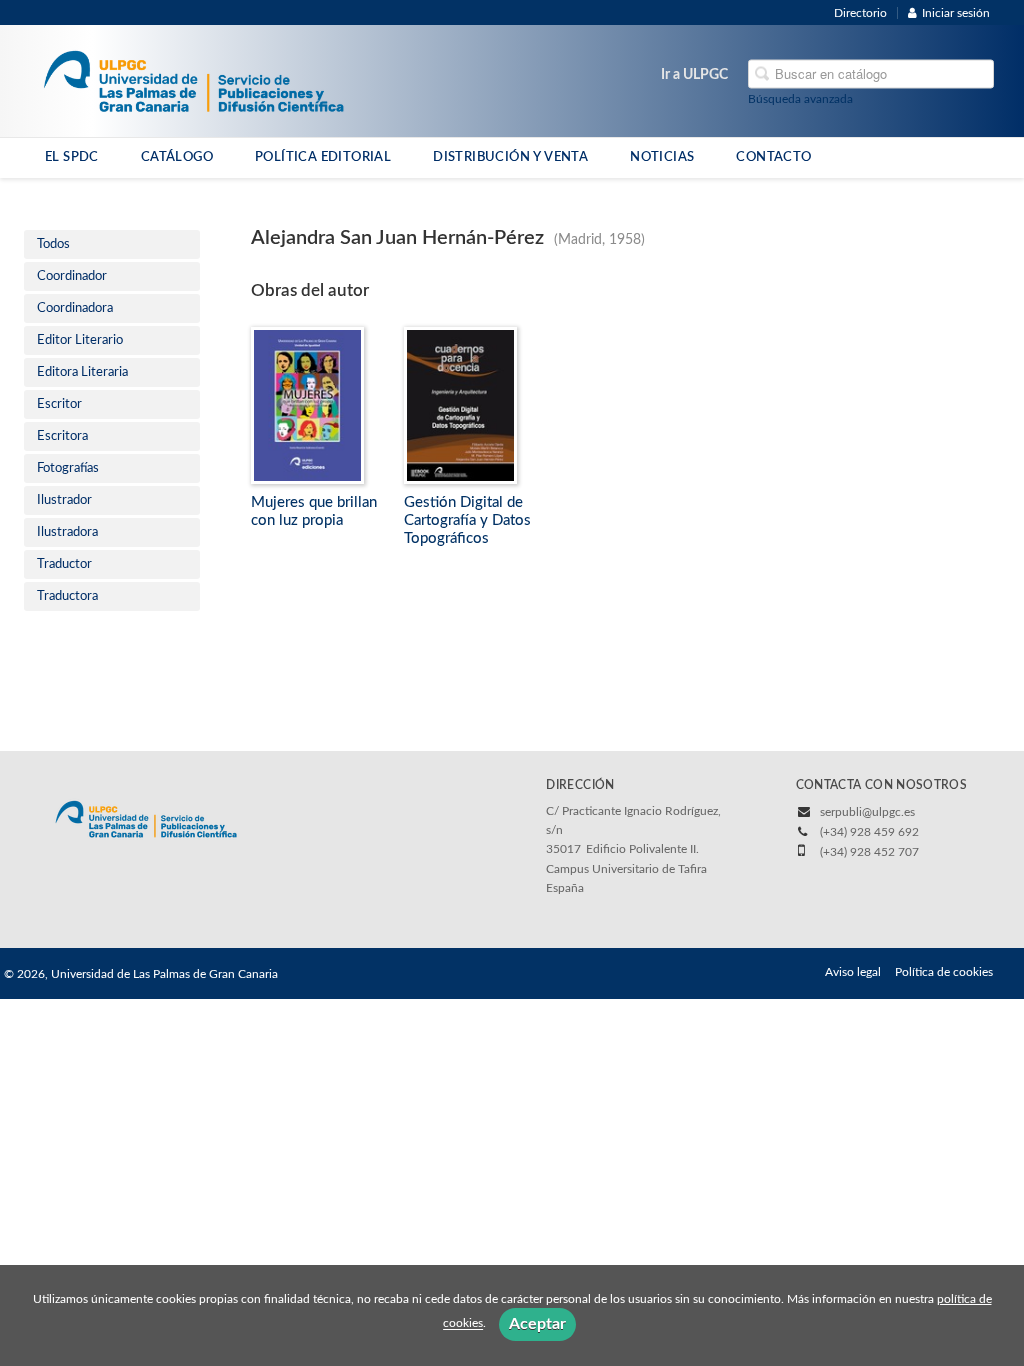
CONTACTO (773, 157)
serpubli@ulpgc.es (867, 812)
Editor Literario (80, 340)
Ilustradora (67, 532)
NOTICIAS (662, 157)
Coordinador (72, 276)
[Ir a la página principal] (193, 80)
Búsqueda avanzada (800, 99)
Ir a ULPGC (694, 75)
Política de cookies (944, 972)
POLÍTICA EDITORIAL (323, 157)
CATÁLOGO (177, 157)
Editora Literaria (82, 372)
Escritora (62, 436)
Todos (53, 244)
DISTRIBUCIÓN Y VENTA (510, 157)
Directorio (860, 13)
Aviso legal (853, 972)
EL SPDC (72, 157)
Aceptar (537, 1324)
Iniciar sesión (956, 13)
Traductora (67, 596)
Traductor (64, 564)
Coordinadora (75, 308)
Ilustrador (64, 500)
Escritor (59, 404)
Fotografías (68, 468)
